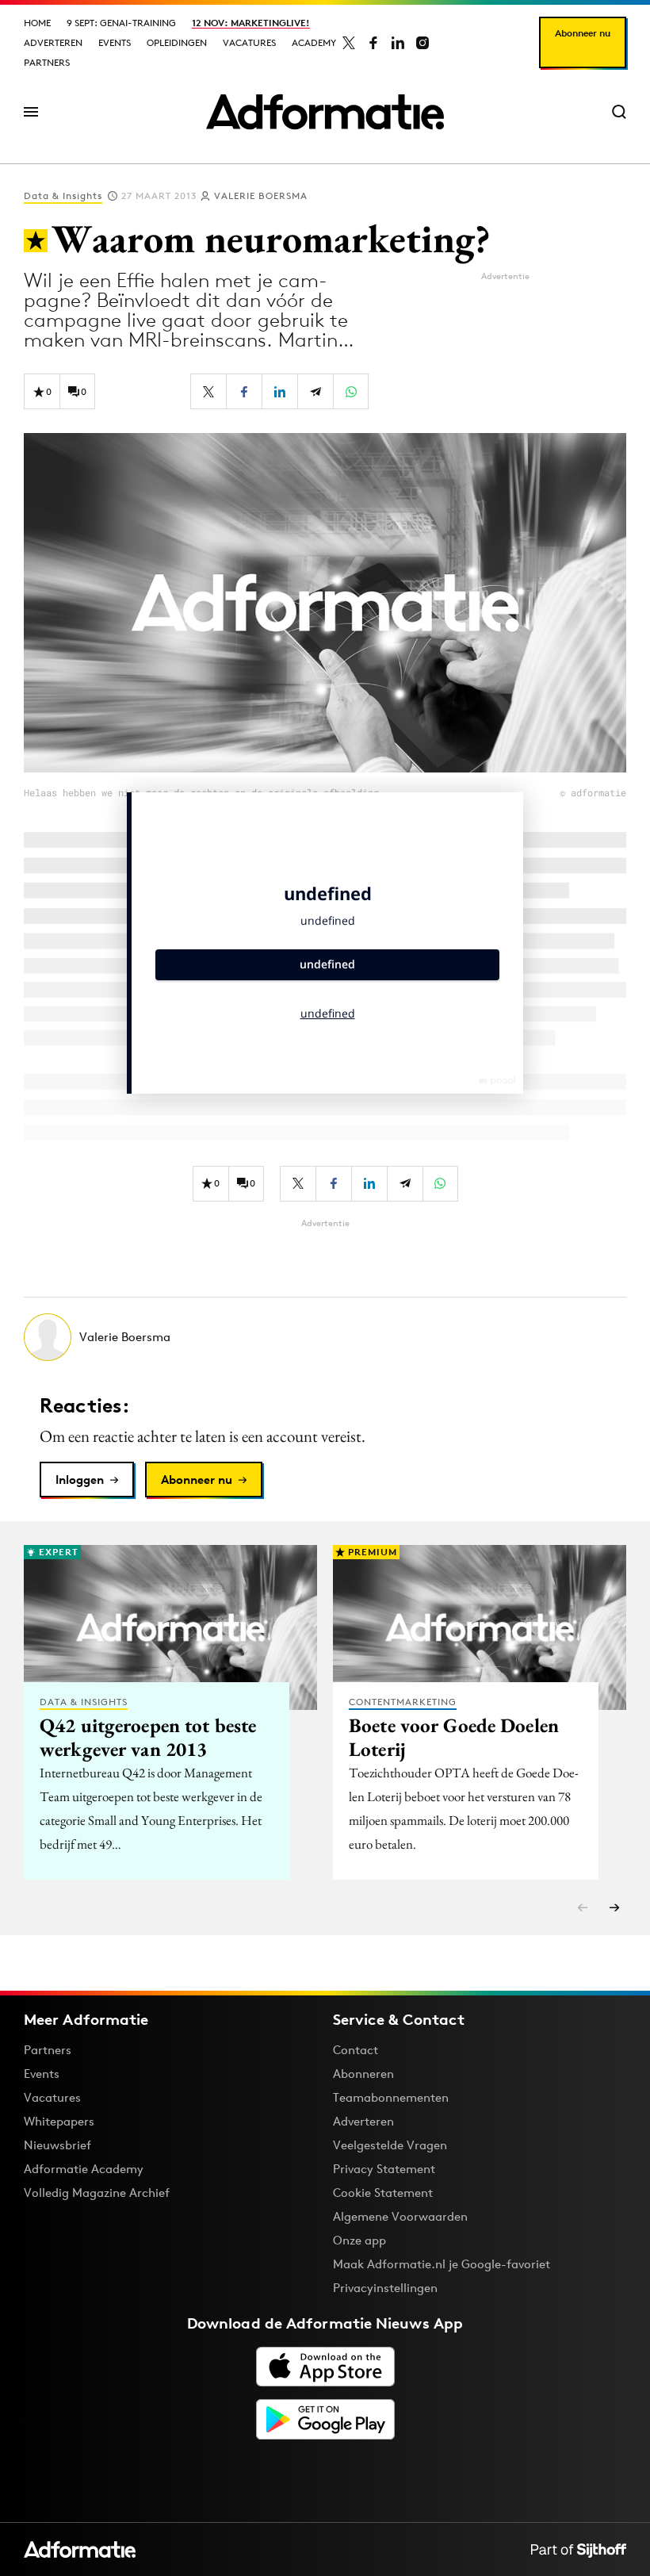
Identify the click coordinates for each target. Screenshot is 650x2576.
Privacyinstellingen (385, 2288)
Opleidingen (177, 42)
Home (37, 23)
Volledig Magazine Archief (97, 2193)
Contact (356, 2050)
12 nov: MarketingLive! (251, 23)
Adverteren (53, 42)
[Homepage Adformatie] (325, 112)
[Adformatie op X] (349, 43)
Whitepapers (59, 2121)
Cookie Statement (383, 2193)
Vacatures (249, 42)
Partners (47, 62)
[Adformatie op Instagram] (422, 43)
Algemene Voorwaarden (400, 2216)
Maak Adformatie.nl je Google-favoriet (442, 2264)
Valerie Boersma (261, 195)
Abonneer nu (583, 33)
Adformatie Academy (84, 2169)
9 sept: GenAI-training (121, 23)
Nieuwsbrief (57, 2145)
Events (115, 42)
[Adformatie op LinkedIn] (398, 43)
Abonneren (363, 2074)
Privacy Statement (384, 2169)
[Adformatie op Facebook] (373, 43)
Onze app (359, 2240)
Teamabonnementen (391, 2097)
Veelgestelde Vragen (390, 2145)
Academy (314, 42)
